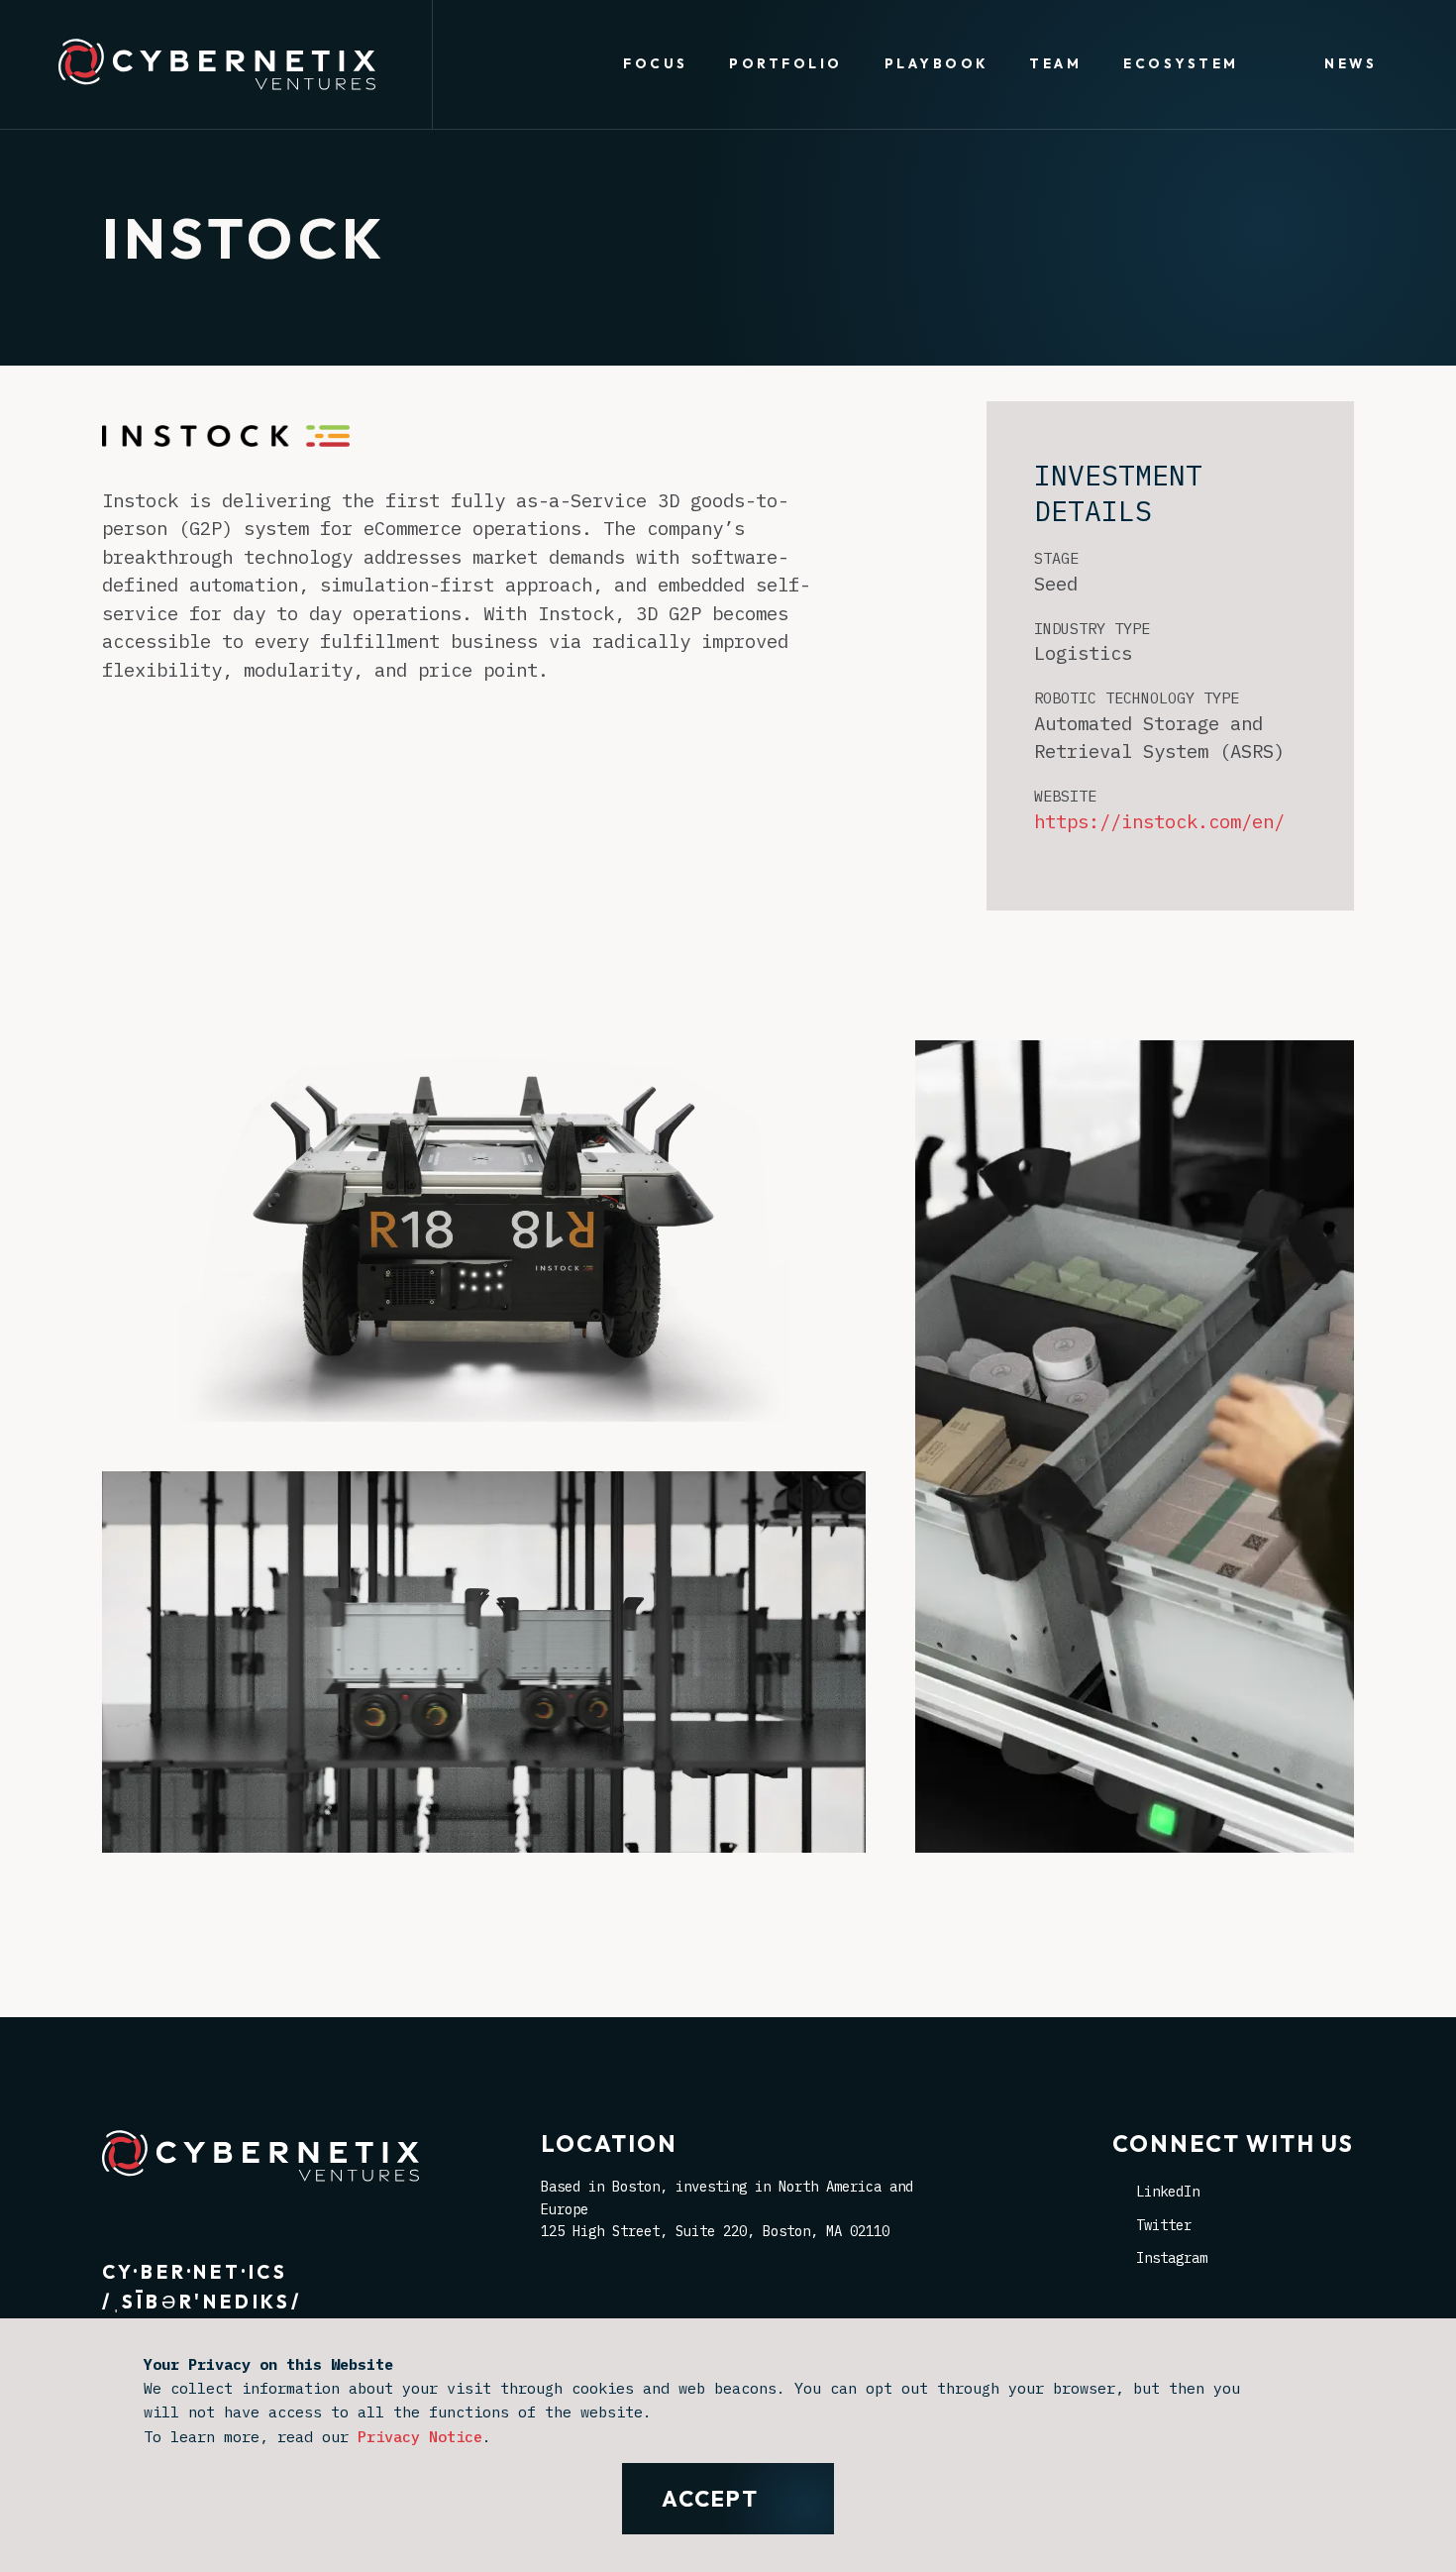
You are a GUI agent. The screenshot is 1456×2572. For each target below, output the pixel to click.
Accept (710, 2499)
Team (1055, 63)
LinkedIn (1168, 2192)
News (1351, 63)
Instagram (1172, 2258)
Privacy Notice (420, 2436)
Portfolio (785, 63)
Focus (655, 63)
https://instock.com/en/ (1159, 821)
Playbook (936, 63)
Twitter (1164, 2225)
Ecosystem (1181, 63)
